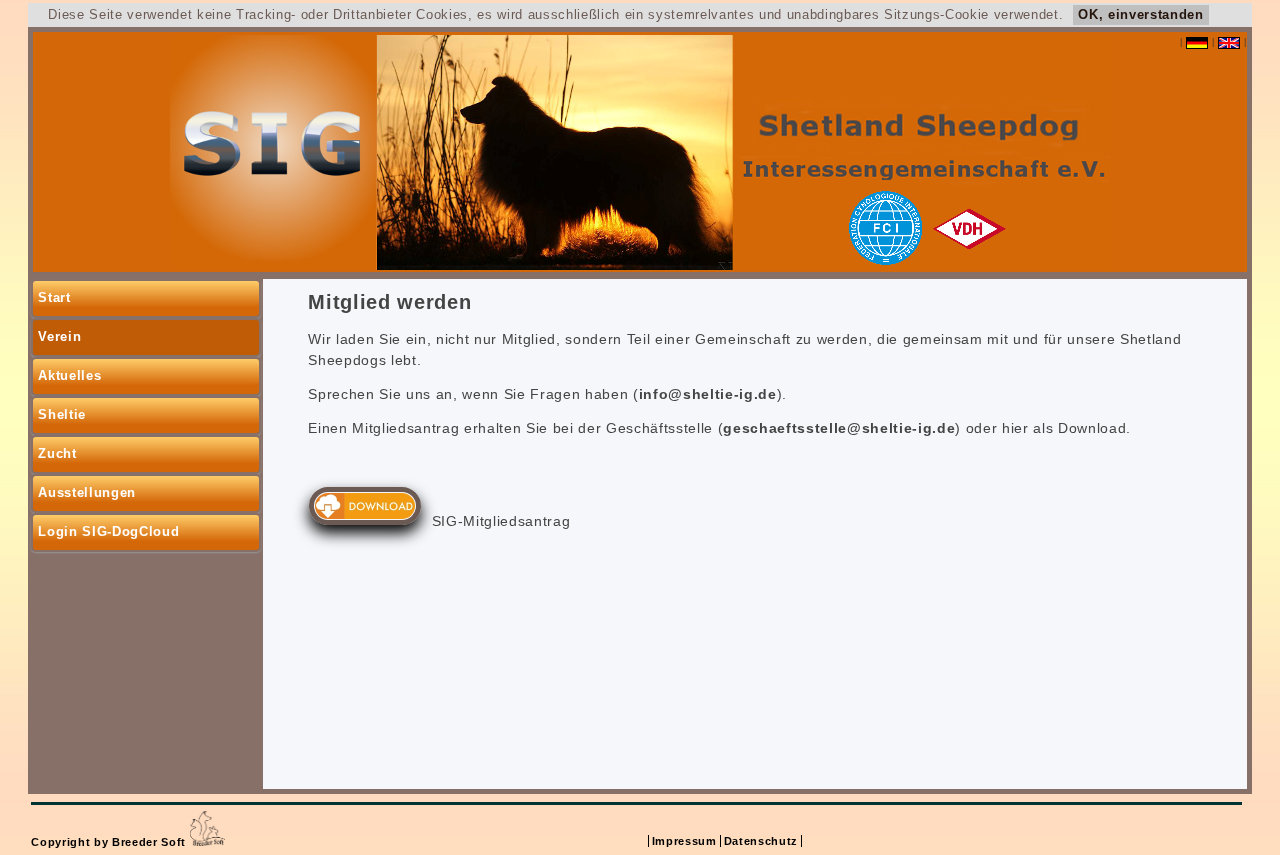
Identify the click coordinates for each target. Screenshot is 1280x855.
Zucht (57, 453)
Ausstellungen (87, 492)
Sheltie (62, 414)
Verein (59, 336)
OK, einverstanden (1140, 14)
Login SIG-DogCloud (108, 531)
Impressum (684, 841)
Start (54, 297)
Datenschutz (761, 841)
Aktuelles (69, 375)
